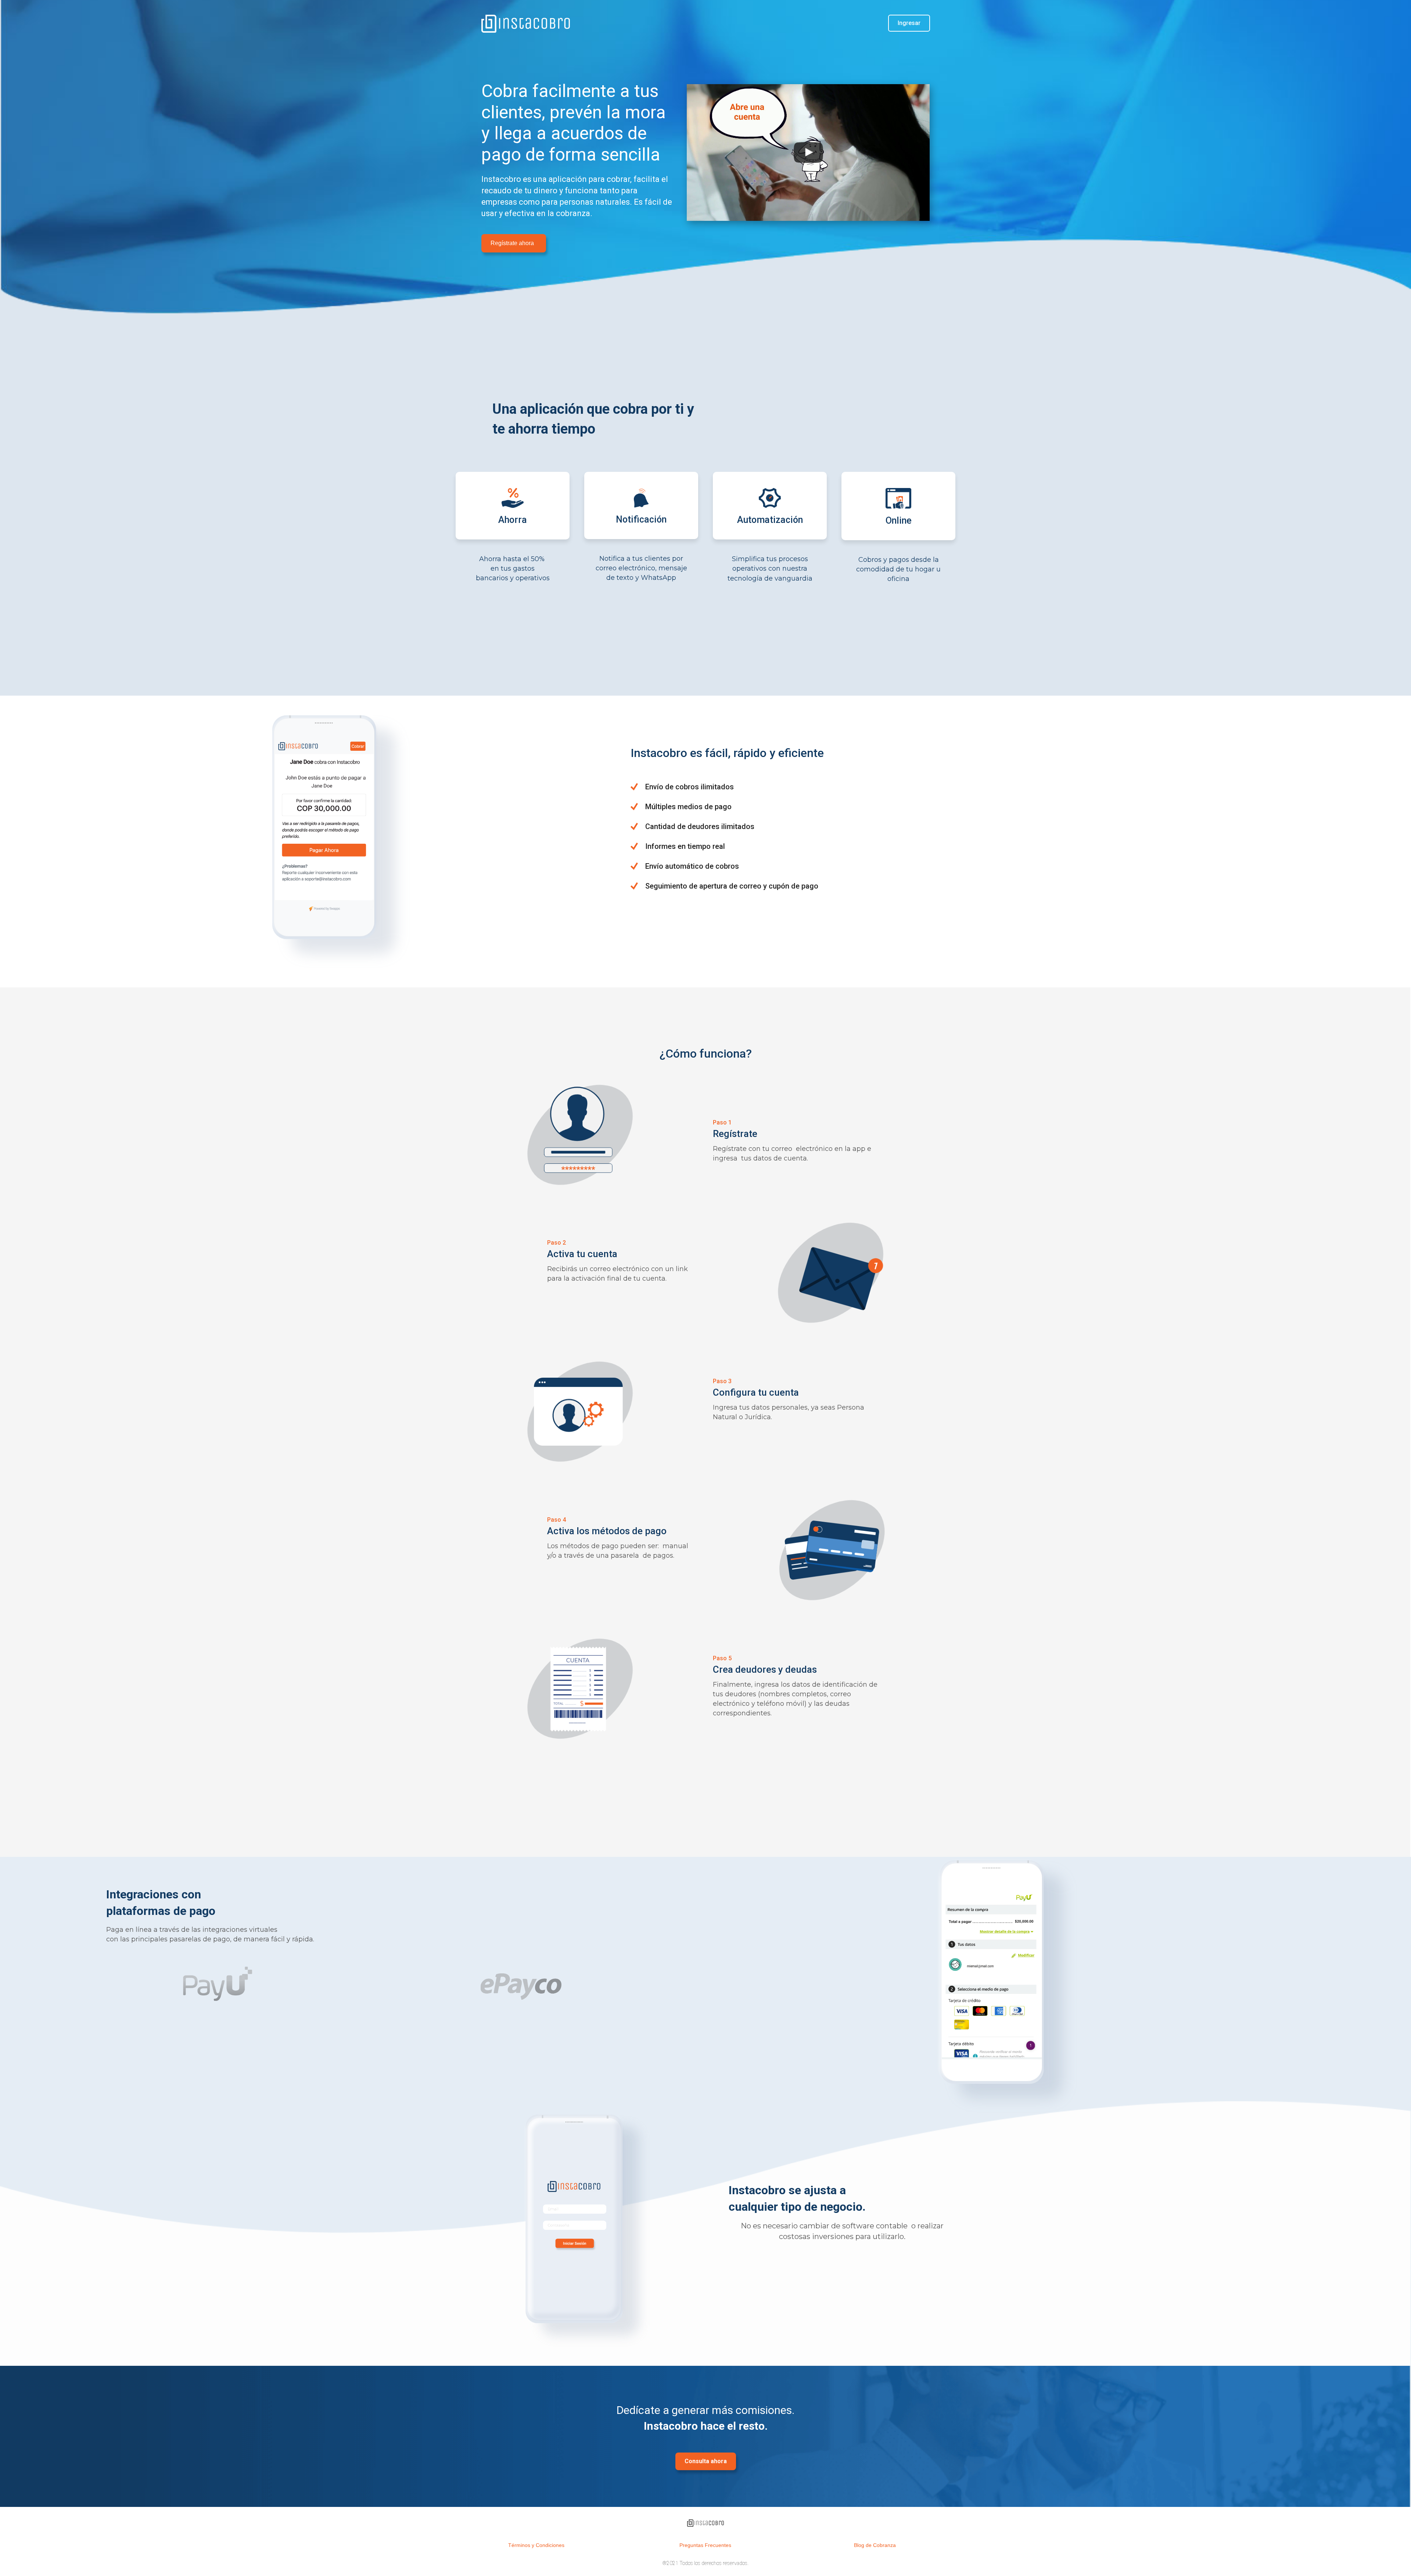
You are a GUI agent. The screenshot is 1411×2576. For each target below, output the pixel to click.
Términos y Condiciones (536, 2545)
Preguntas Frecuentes (705, 2545)
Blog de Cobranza (875, 2545)
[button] (514, 243)
